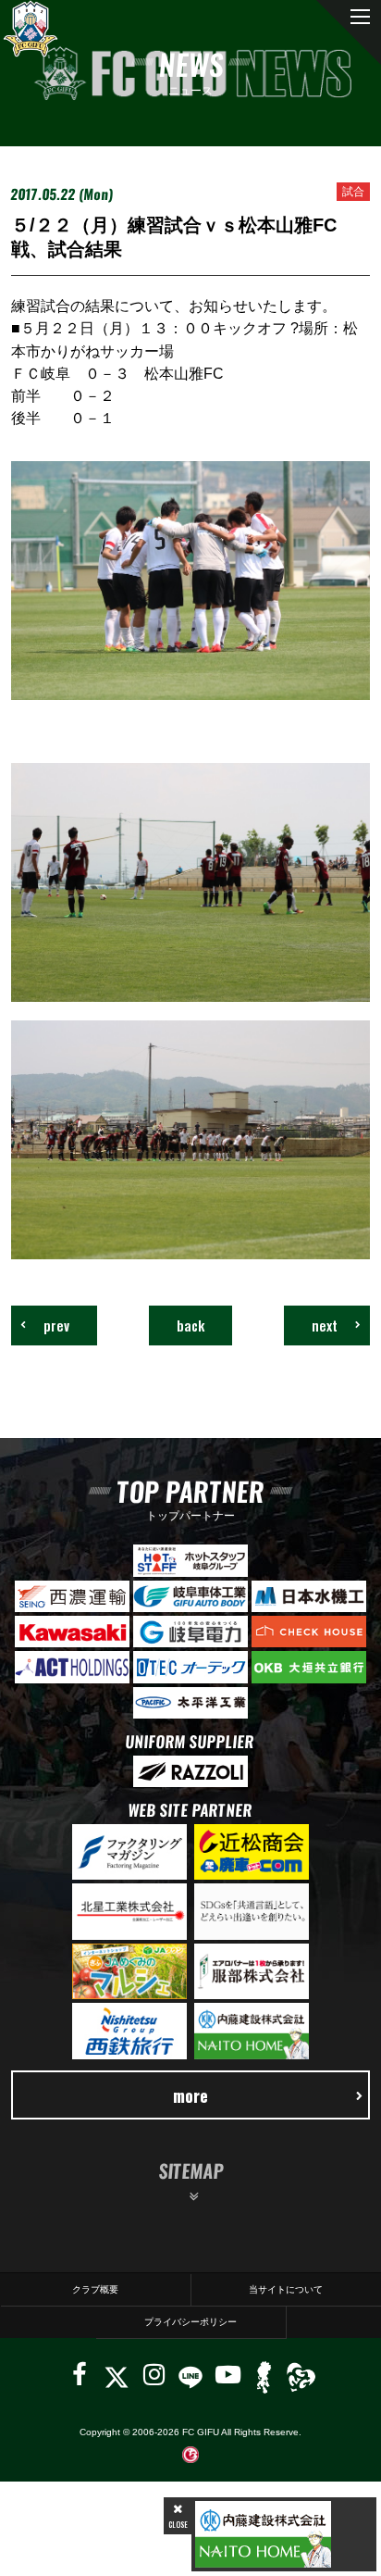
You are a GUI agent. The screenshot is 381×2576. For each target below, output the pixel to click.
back (190, 1325)
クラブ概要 (95, 2289)
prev (56, 1325)
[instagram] (154, 2375)
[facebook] (80, 2375)
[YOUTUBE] (228, 2375)
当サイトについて (286, 2289)
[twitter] (116, 2375)
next (325, 1325)
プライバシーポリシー (190, 2322)
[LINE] (190, 2375)
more (190, 2095)
